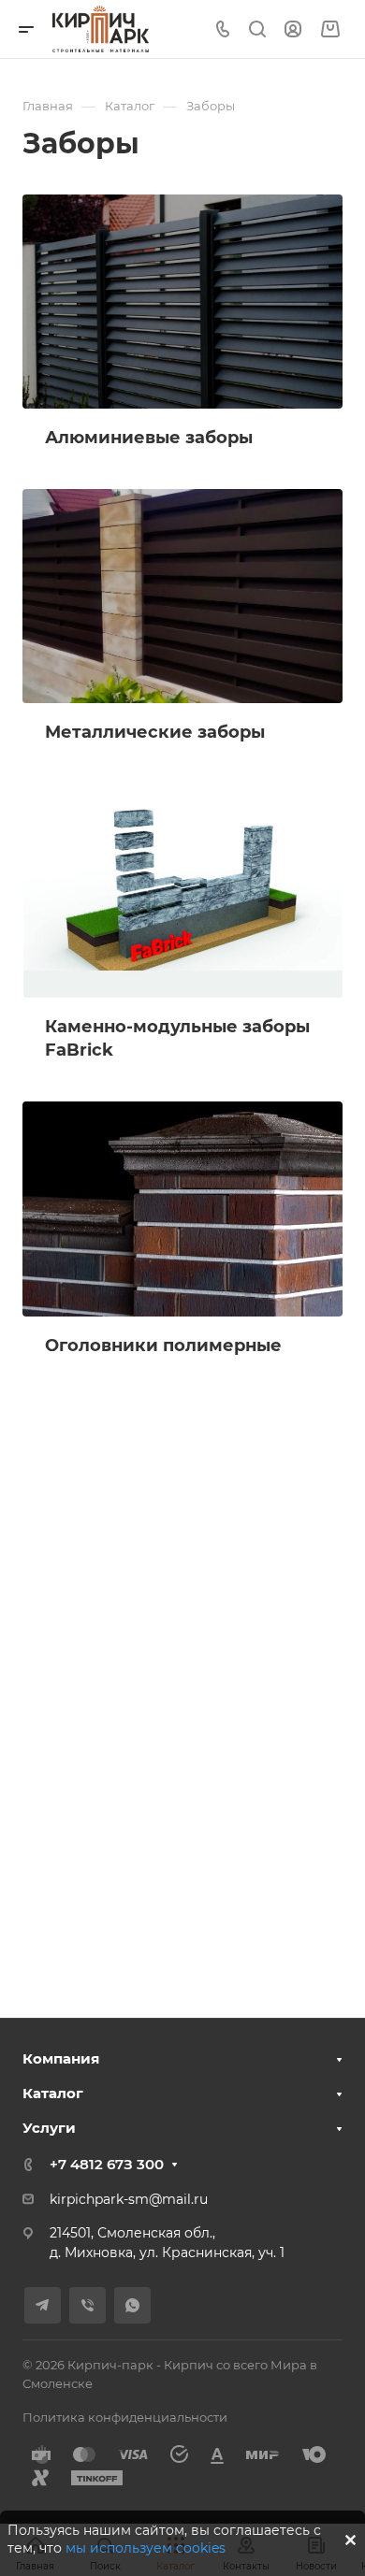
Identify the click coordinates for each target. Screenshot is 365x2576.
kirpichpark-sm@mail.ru (129, 2199)
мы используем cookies (146, 2548)
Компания (61, 2058)
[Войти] (293, 29)
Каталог (53, 2093)
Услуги (49, 2128)
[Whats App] (132, 2305)
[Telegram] (43, 2305)
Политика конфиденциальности (125, 2417)
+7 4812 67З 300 (107, 2164)
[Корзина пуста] (330, 29)
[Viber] (88, 2305)
